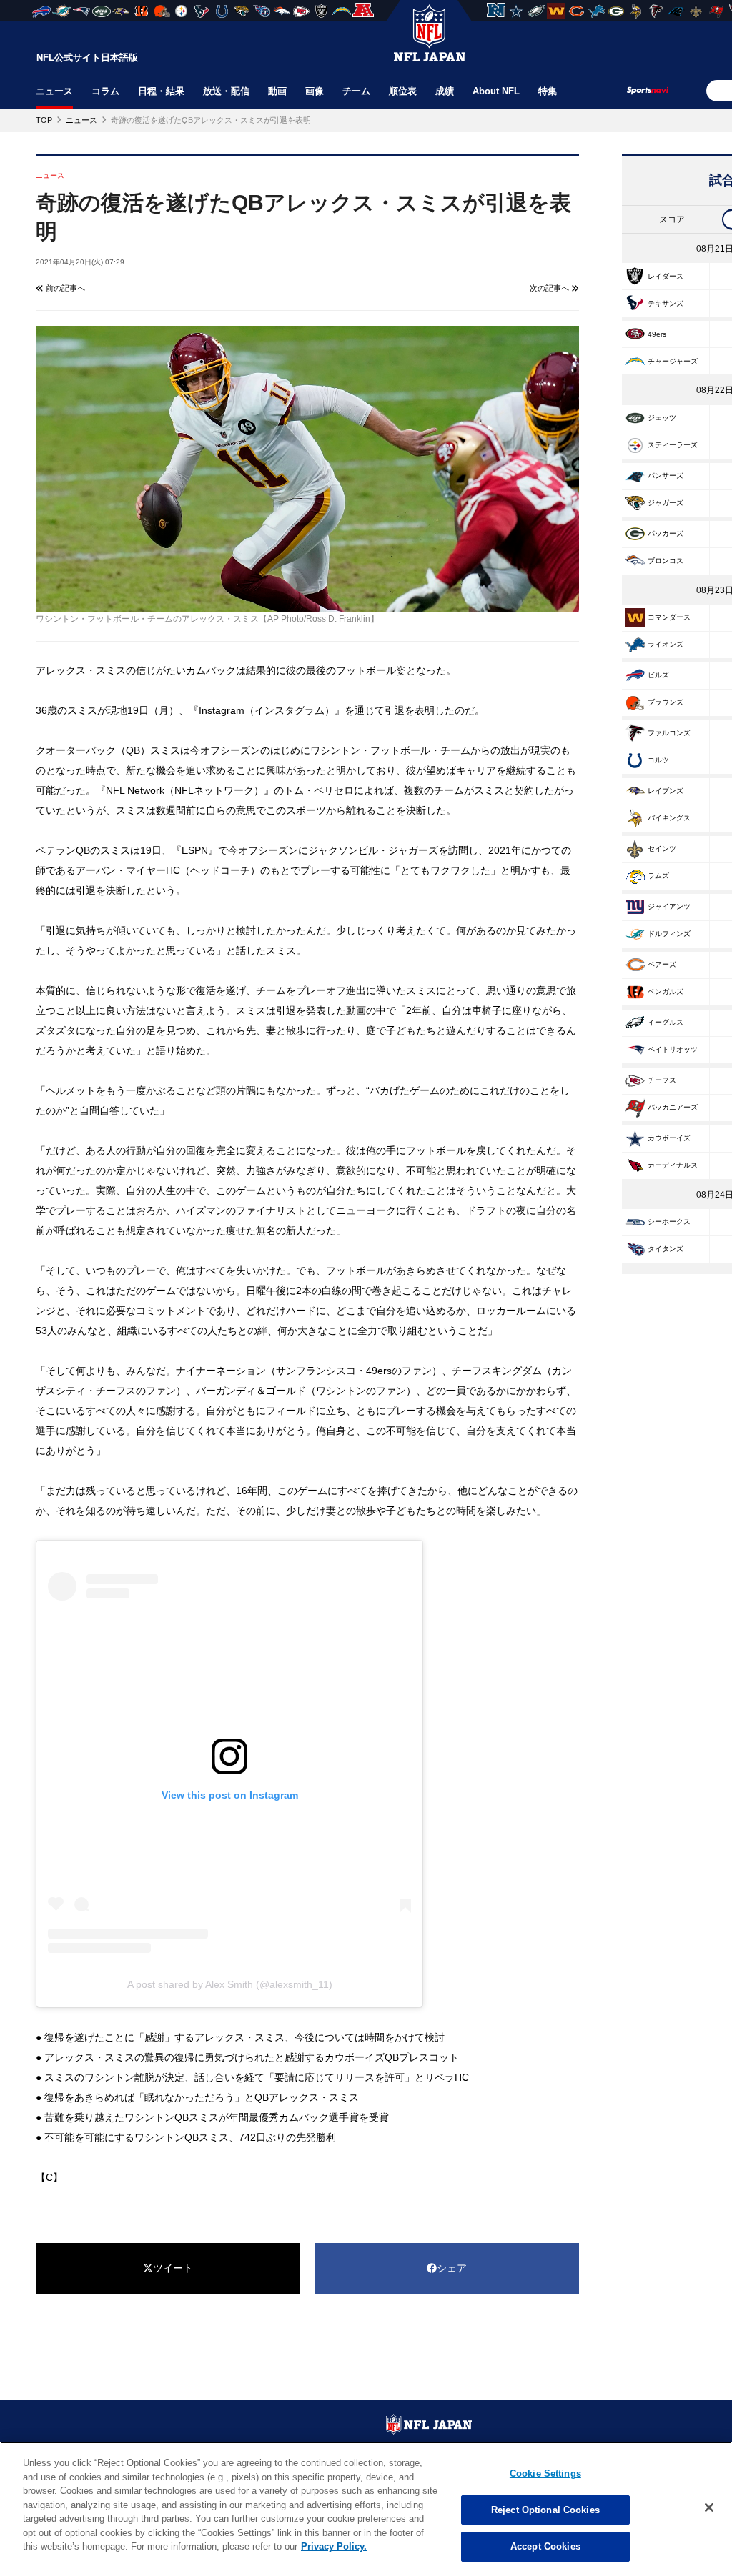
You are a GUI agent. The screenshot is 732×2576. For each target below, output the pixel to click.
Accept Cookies (545, 2546)
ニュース (54, 91)
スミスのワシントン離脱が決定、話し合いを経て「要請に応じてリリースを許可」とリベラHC (257, 2077)
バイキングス (669, 818)
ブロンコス (666, 561)
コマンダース (669, 617)
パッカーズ (666, 533)
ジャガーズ (666, 503)
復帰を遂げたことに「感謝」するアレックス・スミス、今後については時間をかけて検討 (244, 2037)
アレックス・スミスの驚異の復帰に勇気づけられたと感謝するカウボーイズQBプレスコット (252, 2057)
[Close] (709, 2507)
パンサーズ (666, 476)
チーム (356, 91)
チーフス (662, 1080)
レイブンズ (666, 791)
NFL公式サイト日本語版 (87, 58)
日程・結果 (161, 91)
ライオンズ (666, 644)
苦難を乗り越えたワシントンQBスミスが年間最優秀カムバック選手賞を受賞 (217, 2117)
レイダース (666, 276)
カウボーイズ (669, 1138)
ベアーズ (662, 964)
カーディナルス (673, 1165)
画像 (315, 91)
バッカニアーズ (673, 1107)
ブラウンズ (666, 702)
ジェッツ (662, 418)
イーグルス (666, 1022)
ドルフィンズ (669, 934)
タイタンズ (666, 1249)
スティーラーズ (673, 445)
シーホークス (669, 1222)
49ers (657, 334)
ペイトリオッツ (673, 1049)
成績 (445, 91)
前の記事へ (64, 288)
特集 (548, 91)
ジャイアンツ (669, 906)
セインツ (662, 849)
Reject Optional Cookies (545, 2510)
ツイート (173, 2268)
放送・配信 (226, 91)
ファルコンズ (669, 733)
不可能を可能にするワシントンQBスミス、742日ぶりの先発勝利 (190, 2137)
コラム (105, 91)
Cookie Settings (545, 2473)
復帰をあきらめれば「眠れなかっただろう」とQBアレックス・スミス (202, 2097)
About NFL (496, 91)
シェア (452, 2268)
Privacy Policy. (334, 2546)
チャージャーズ (673, 361)
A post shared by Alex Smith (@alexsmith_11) (230, 1984)
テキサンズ (666, 303)
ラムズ (658, 876)
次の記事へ (550, 288)
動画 (277, 91)
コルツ (658, 760)
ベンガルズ (666, 991)
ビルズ (658, 675)
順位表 (403, 91)
